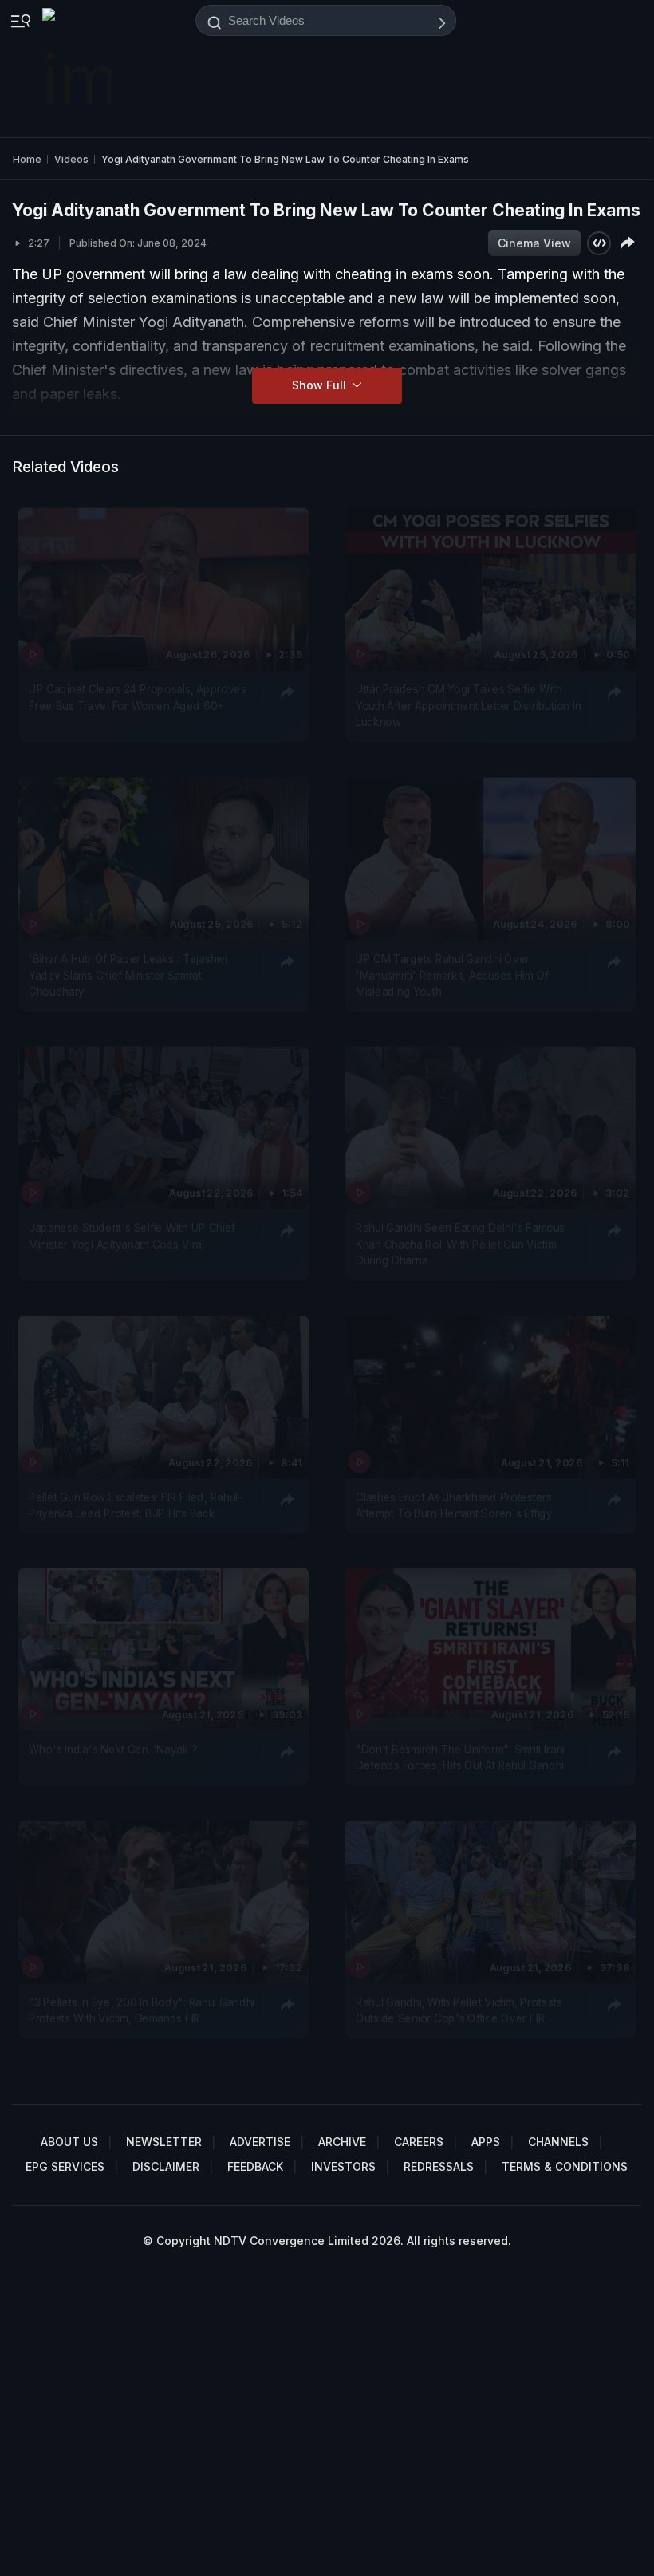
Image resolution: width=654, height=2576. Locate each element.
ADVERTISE (260, 2142)
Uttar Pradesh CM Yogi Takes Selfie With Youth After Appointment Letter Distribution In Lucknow (468, 706)
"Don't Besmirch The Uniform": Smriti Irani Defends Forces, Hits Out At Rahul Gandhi (460, 1757)
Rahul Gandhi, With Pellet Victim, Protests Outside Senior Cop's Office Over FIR (459, 2010)
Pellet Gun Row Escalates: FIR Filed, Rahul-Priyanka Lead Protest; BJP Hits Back (136, 1505)
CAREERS (419, 2142)
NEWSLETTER (164, 2142)
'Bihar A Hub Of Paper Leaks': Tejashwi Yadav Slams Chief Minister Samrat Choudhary (128, 975)
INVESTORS (343, 2166)
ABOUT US (69, 2142)
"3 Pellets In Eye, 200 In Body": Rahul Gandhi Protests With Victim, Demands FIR (142, 2010)
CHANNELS (558, 2142)
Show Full (321, 385)
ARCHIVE (342, 2142)
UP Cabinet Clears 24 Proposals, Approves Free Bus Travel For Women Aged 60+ (138, 698)
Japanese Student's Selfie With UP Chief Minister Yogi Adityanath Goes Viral (132, 1237)
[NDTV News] (78, 69)
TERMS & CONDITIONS (565, 2166)
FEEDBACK (255, 2166)
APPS (486, 2142)
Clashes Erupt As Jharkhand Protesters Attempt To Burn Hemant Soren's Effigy (454, 1505)
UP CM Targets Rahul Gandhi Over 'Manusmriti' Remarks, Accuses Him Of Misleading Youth (452, 975)
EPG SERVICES (65, 2166)
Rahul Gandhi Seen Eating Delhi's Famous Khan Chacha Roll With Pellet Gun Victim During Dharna (460, 1245)
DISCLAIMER (166, 2166)
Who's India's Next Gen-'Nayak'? (113, 1750)
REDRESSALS (439, 2166)
